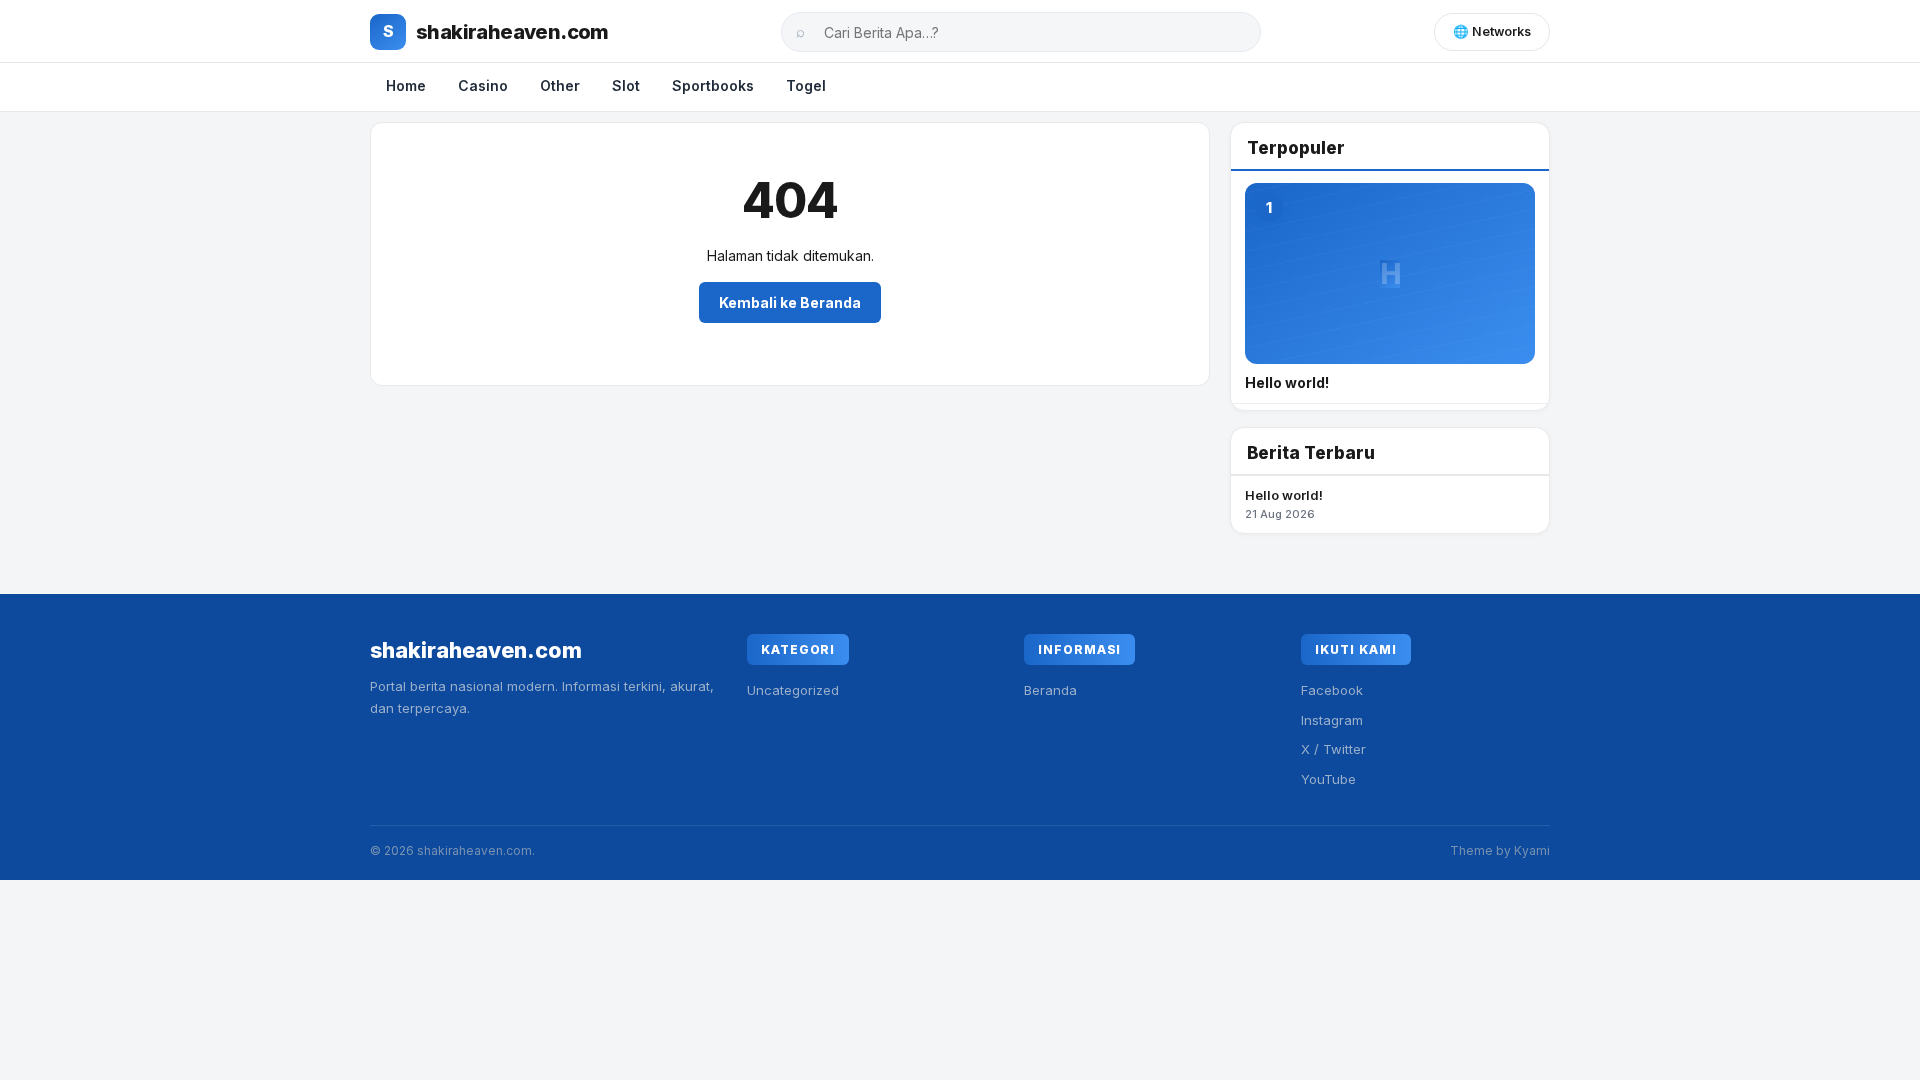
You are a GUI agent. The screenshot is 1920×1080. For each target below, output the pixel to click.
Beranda (1050, 690)
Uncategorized (793, 690)
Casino (483, 85)
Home (406, 85)
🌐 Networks (1492, 31)
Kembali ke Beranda (790, 302)
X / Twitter (1333, 749)
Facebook (1332, 690)
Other (560, 85)
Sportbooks (713, 85)
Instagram (1332, 720)
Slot (626, 85)
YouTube (1328, 779)
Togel (806, 85)
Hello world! (1284, 504)
